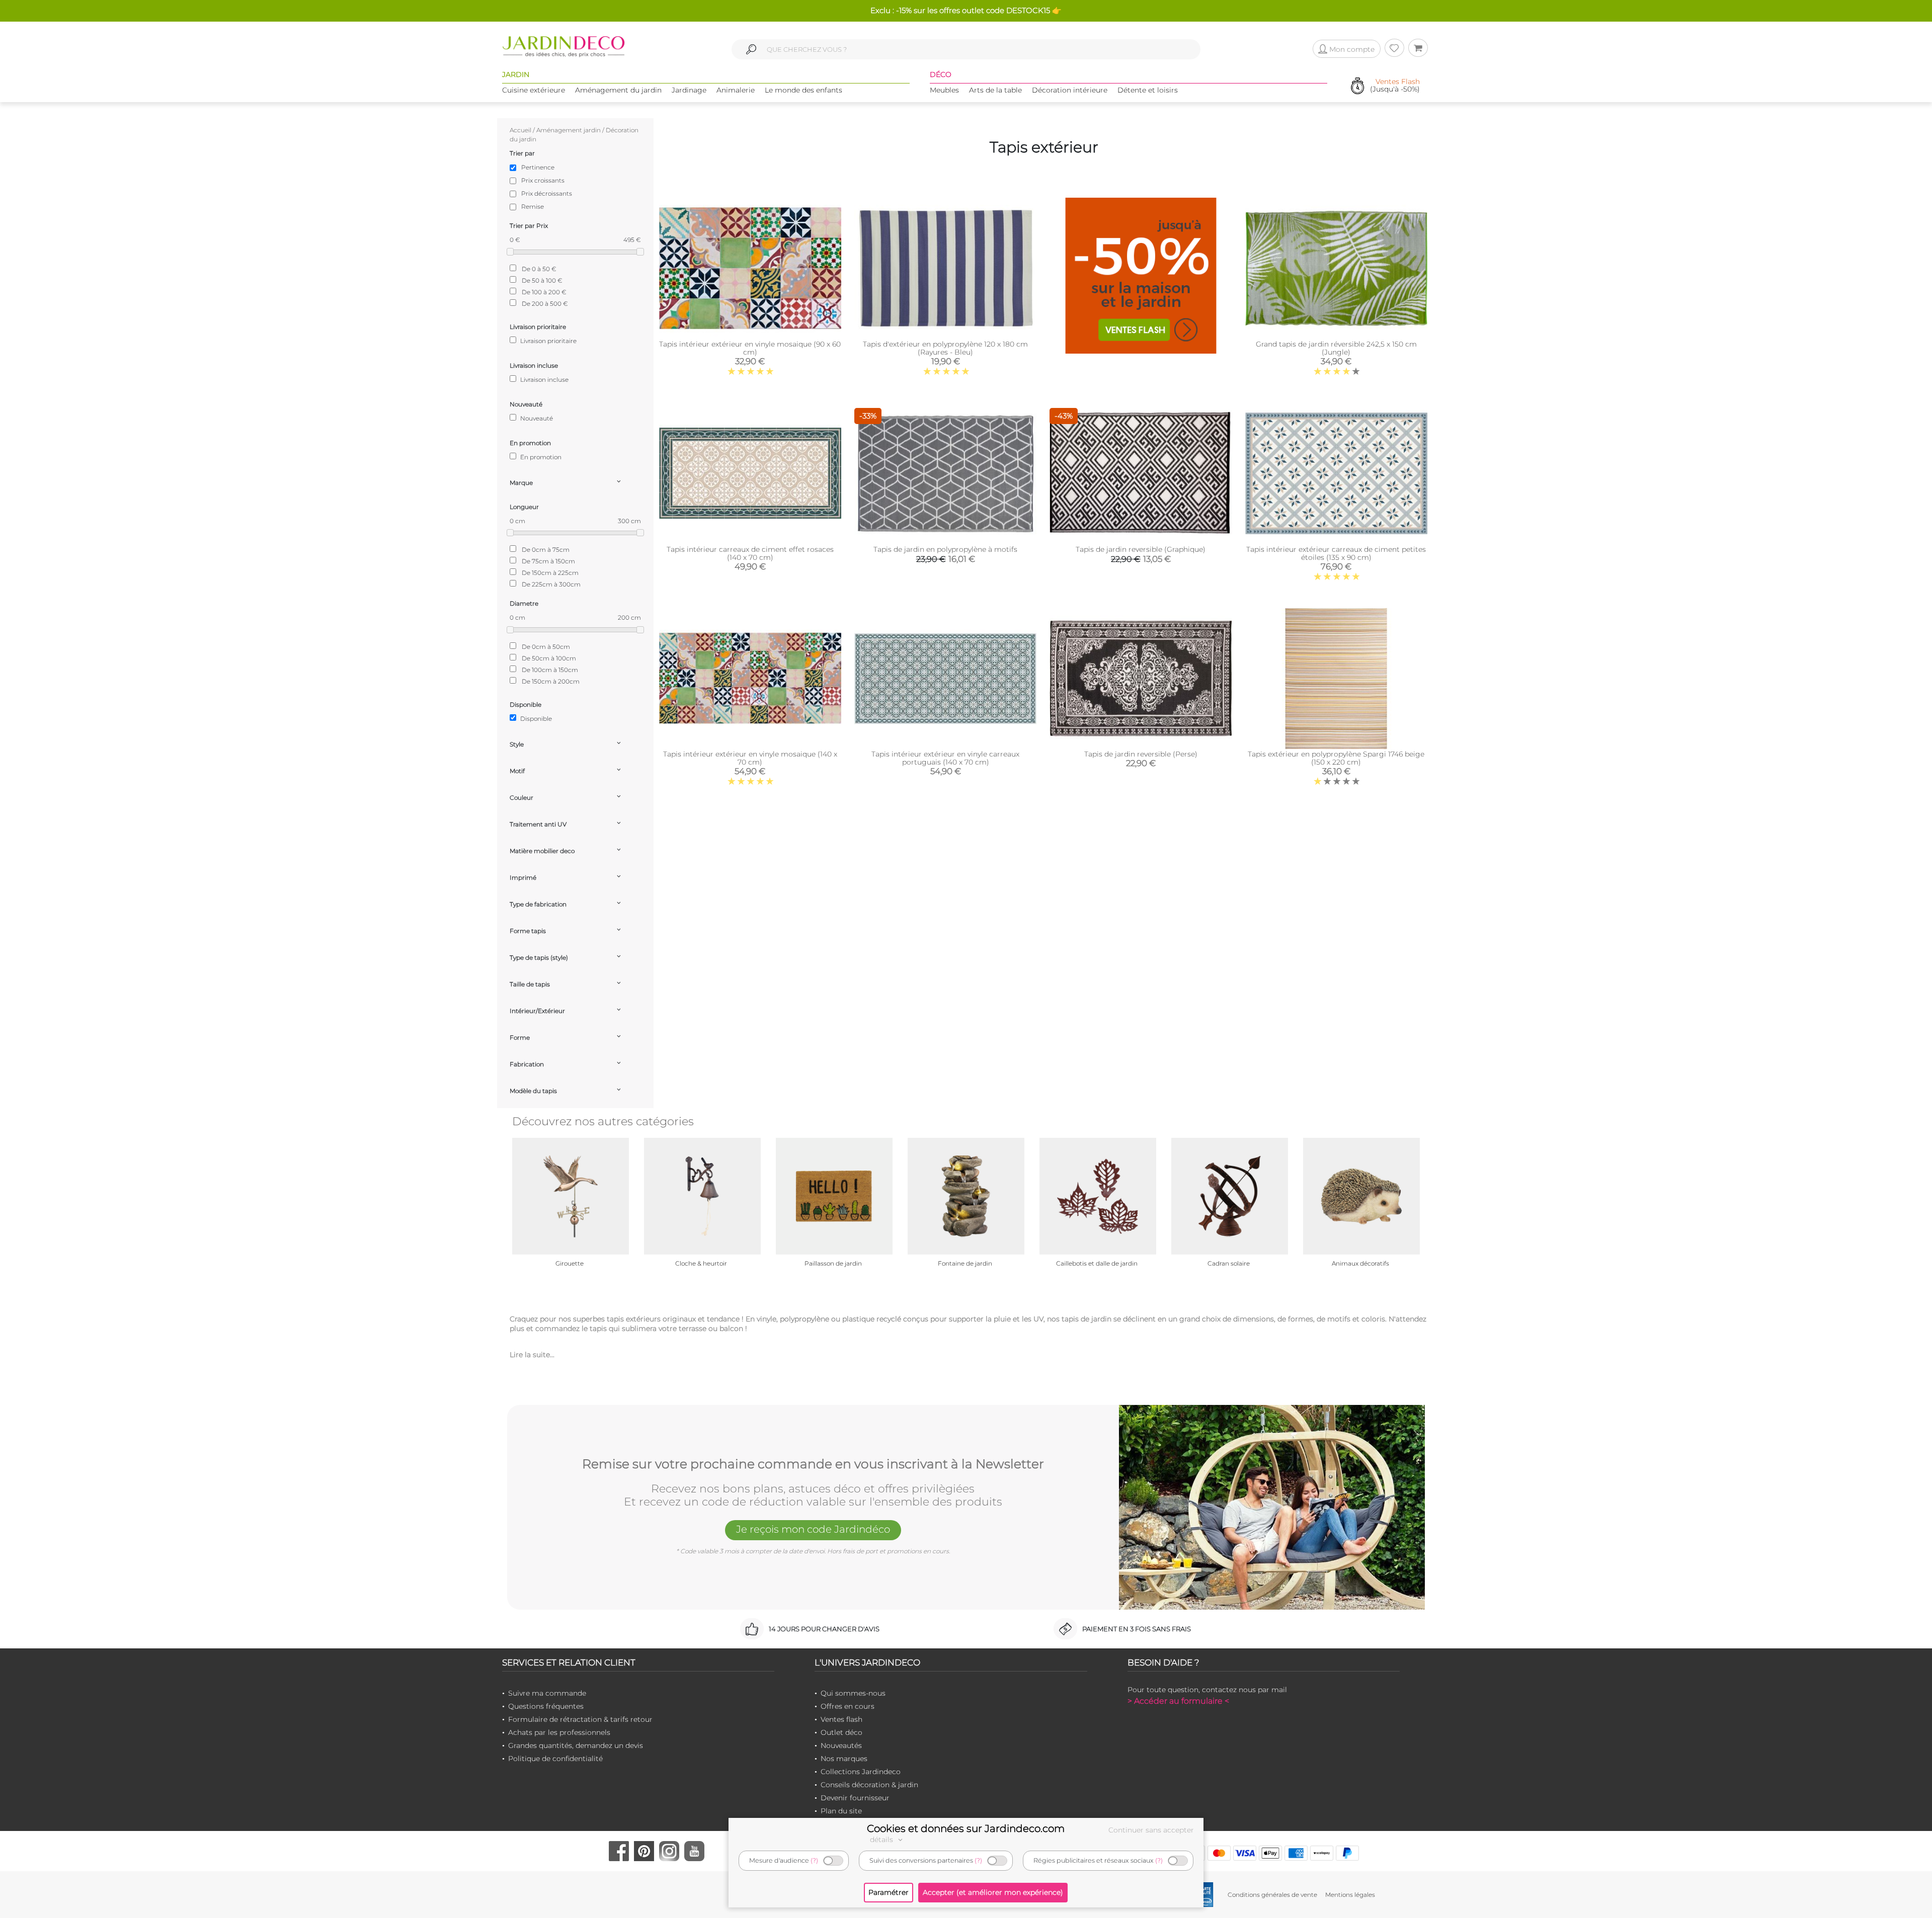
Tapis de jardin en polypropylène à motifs (945, 549)
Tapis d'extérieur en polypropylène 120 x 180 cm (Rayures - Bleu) (945, 348)
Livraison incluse (544, 380)
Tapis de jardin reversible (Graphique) (1141, 549)
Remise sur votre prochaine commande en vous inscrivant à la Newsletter (813, 1464)
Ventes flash (841, 1719)
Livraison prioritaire (548, 341)
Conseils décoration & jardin (869, 1785)
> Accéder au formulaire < (1178, 1701)
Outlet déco (841, 1732)
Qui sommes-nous (853, 1693)
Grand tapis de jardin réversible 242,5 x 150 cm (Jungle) (1336, 348)
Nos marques (844, 1759)
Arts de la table (995, 90)
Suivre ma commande (547, 1693)
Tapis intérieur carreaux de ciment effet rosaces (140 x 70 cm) (750, 553)
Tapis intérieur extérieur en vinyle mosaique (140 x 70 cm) (750, 758)
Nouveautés (841, 1745)
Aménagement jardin (569, 130)
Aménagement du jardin (618, 90)
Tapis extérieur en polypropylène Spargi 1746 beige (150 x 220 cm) (1336, 758)
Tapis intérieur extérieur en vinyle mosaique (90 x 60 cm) (750, 348)
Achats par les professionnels (559, 1732)
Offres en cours (848, 1706)
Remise (533, 206)
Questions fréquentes (546, 1706)
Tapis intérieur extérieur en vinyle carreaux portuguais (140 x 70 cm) (945, 758)
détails (882, 1840)
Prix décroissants (547, 193)
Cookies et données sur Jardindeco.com (966, 1828)
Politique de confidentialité (555, 1759)
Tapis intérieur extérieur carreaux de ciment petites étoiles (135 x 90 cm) (1336, 553)
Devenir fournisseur (855, 1798)
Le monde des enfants (803, 90)
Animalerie (736, 90)
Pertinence (538, 167)
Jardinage (689, 90)
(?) (814, 1860)
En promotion (540, 457)
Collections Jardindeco (861, 1772)
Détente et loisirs (1148, 90)
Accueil (520, 130)
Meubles (944, 90)
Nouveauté (536, 418)
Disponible (535, 719)
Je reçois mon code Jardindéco (813, 1529)
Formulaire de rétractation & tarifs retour (580, 1719)
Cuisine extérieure (534, 90)
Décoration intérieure (1070, 90)
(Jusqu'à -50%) (1395, 86)
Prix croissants (543, 180)
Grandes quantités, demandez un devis (576, 1745)
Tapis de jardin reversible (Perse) (1141, 754)
